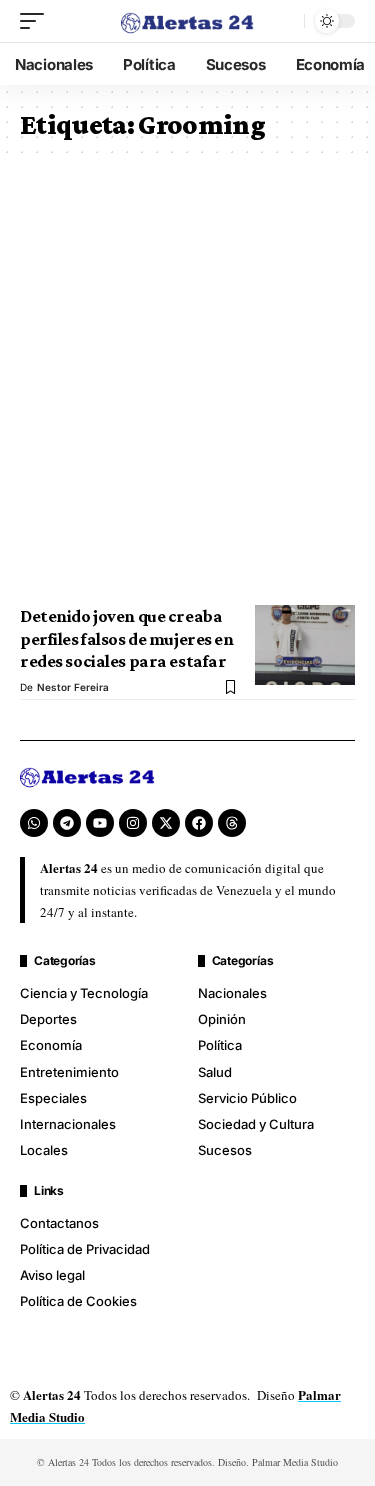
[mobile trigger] (37, 21)
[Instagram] (133, 823)
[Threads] (232, 823)
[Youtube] (100, 823)
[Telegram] (67, 823)
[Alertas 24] (188, 21)
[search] (284, 21)
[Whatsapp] (34, 823)
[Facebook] (199, 823)
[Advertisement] (187, 379)
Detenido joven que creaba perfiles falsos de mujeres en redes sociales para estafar (127, 638)
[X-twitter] (166, 823)
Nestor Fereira (73, 687)
